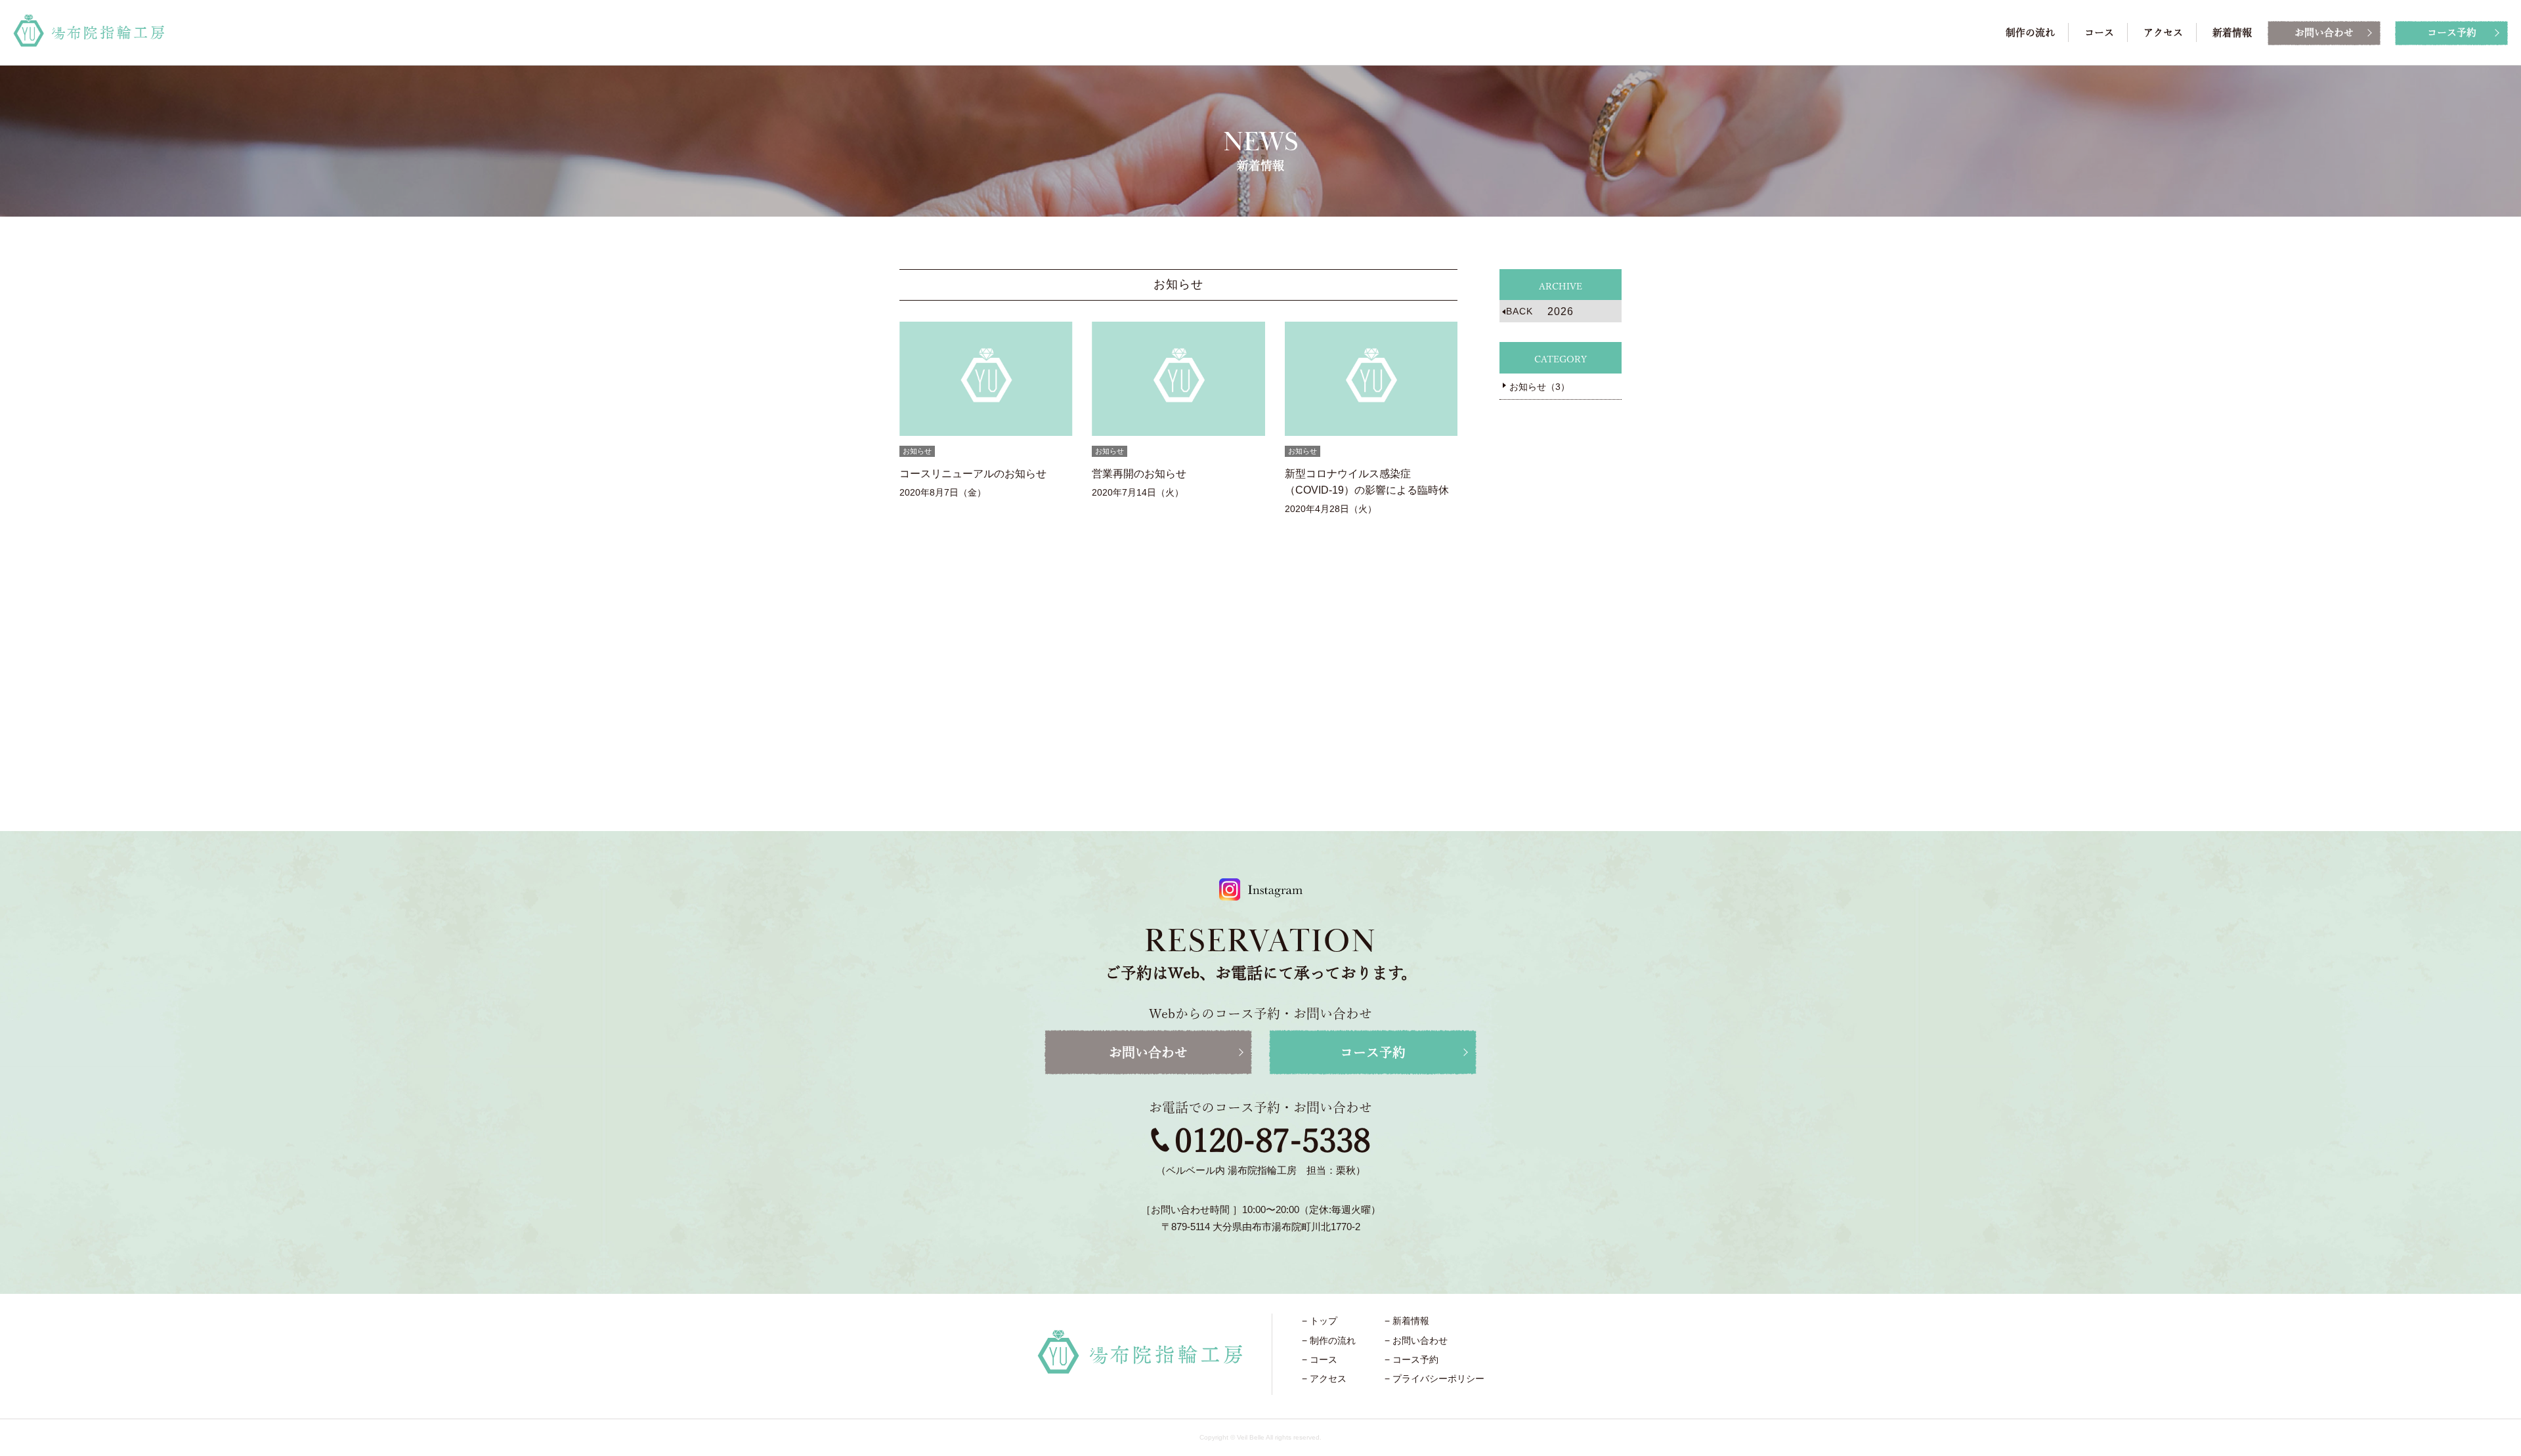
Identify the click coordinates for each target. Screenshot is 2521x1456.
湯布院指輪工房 (89, 31)
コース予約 (2452, 32)
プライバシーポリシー (1438, 1379)
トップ (1324, 1321)
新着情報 (2232, 32)
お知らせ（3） (1540, 387)
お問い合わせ (2324, 32)
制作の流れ (2030, 32)
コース (2099, 32)
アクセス (2163, 32)
